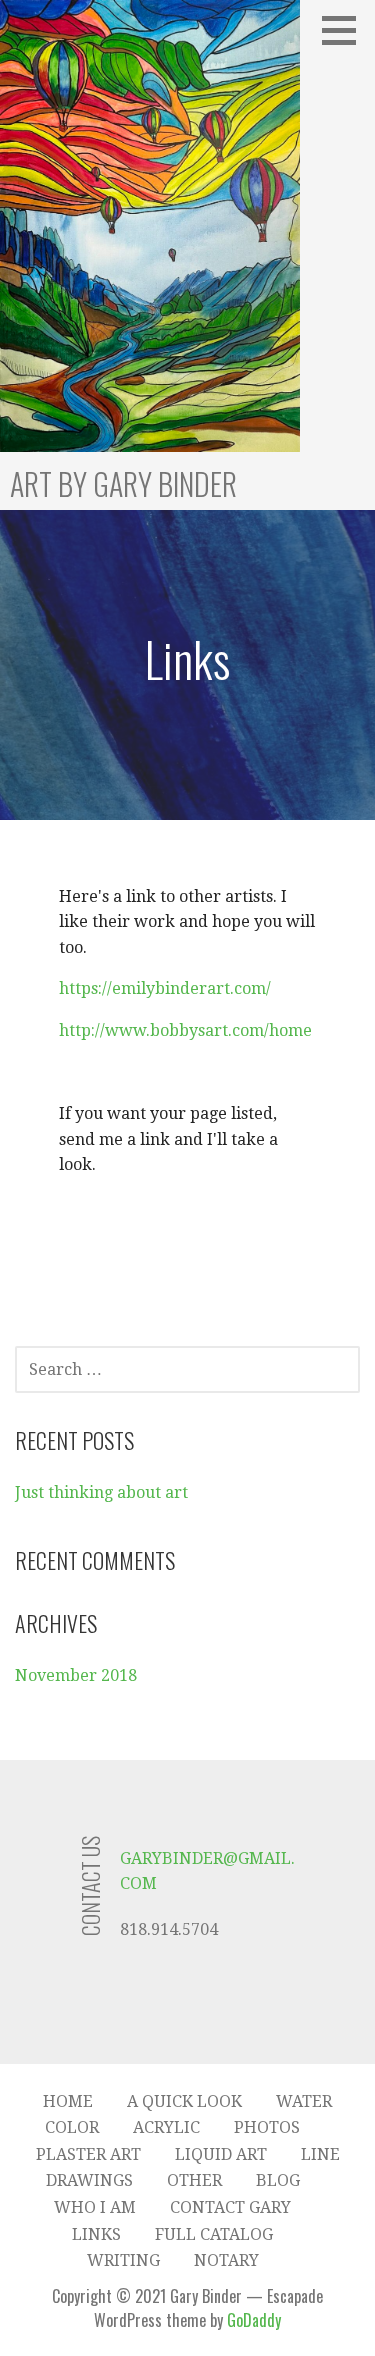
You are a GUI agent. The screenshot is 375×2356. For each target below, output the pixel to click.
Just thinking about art (101, 1492)
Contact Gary (230, 2207)
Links (96, 2234)
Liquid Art (221, 2154)
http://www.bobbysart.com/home (185, 1030)
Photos (267, 2127)
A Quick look (184, 2101)
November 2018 (76, 1675)
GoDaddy (254, 2320)
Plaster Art (88, 2154)
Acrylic (166, 2127)
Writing (123, 2260)
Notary (226, 2260)
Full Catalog (214, 2234)
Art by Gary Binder (123, 483)
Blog (278, 2180)
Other (194, 2180)
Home (68, 2101)
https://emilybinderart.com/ (165, 988)
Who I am (95, 2207)
